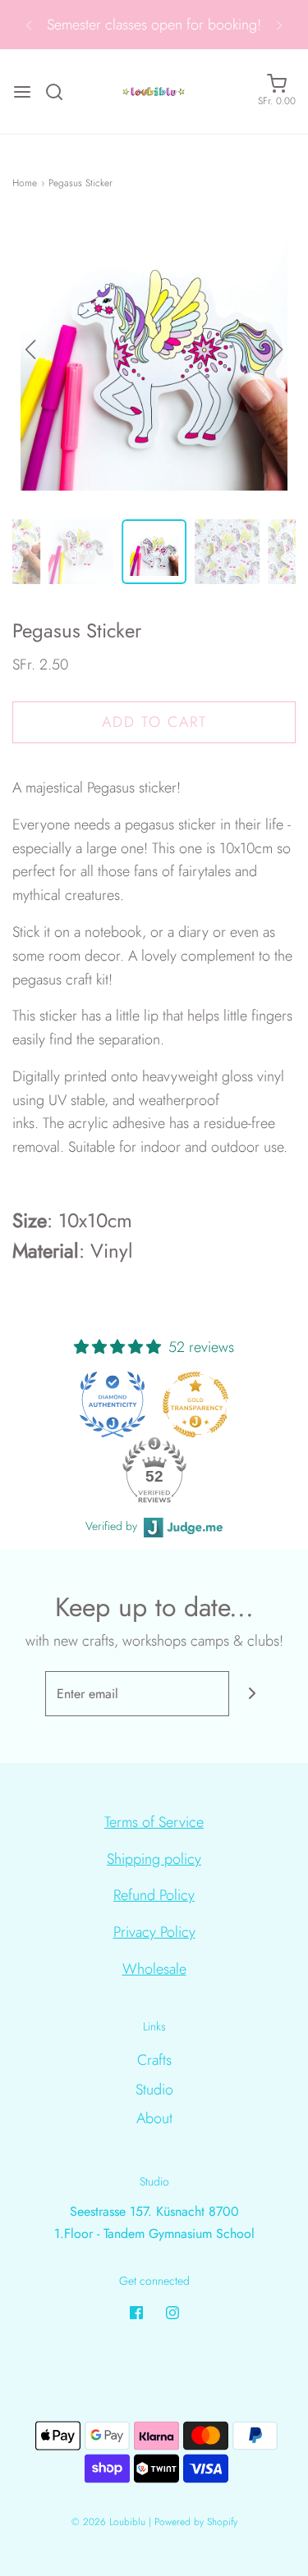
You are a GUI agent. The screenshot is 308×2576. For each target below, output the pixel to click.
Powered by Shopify (196, 2522)
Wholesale (154, 1969)
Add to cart (154, 722)
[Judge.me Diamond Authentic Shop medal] (113, 1404)
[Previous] (29, 25)
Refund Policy (154, 1895)
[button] (278, 349)
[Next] (279, 25)
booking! (234, 25)
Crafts (154, 2060)
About (154, 2118)
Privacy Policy (154, 1932)
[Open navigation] (22, 92)
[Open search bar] (60, 92)
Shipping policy (154, 1859)
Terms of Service (154, 1822)
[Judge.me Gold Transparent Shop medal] (195, 1404)
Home (25, 183)
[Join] (252, 1694)
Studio (154, 2090)
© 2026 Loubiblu (108, 2522)
